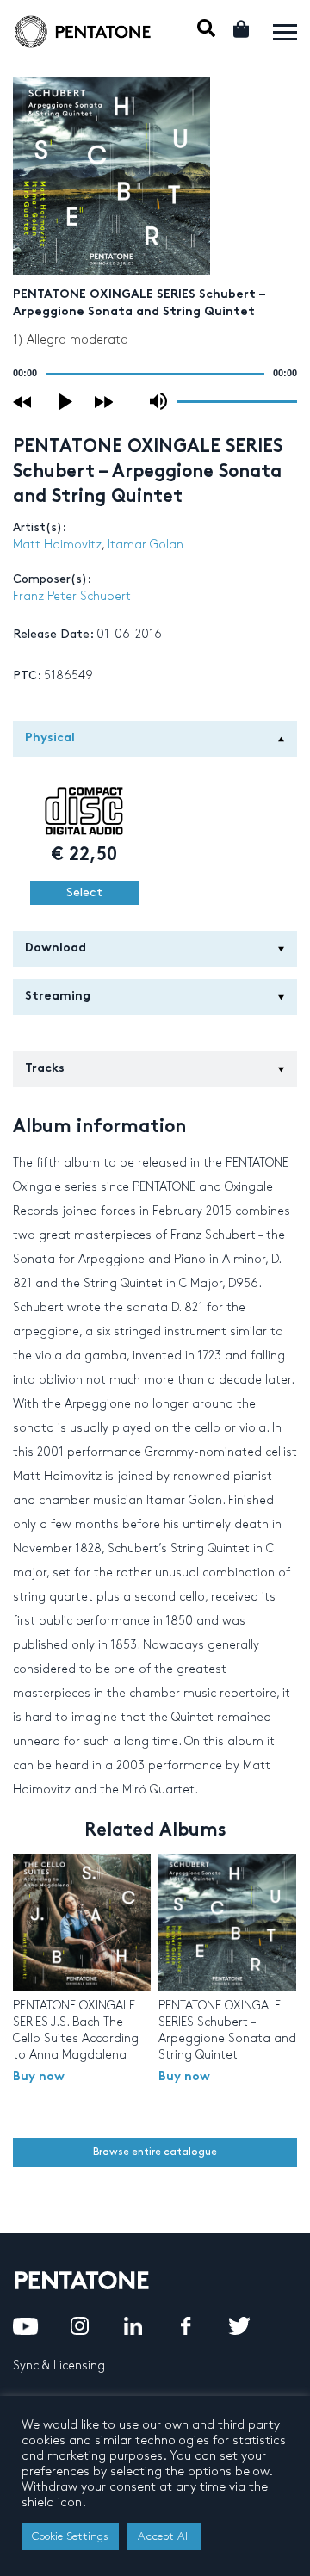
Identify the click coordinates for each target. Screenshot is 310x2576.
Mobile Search (206, 28)
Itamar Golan (146, 545)
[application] (155, 374)
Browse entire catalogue (155, 2152)
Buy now (39, 2077)
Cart (242, 29)
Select (84, 892)
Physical (50, 738)
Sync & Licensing (59, 2365)
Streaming (58, 997)
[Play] (66, 402)
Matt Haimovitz (57, 545)
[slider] (237, 400)
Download (56, 948)
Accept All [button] (164, 2536)
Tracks (45, 1069)
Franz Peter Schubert (72, 596)
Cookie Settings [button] (70, 2536)
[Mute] (158, 401)
